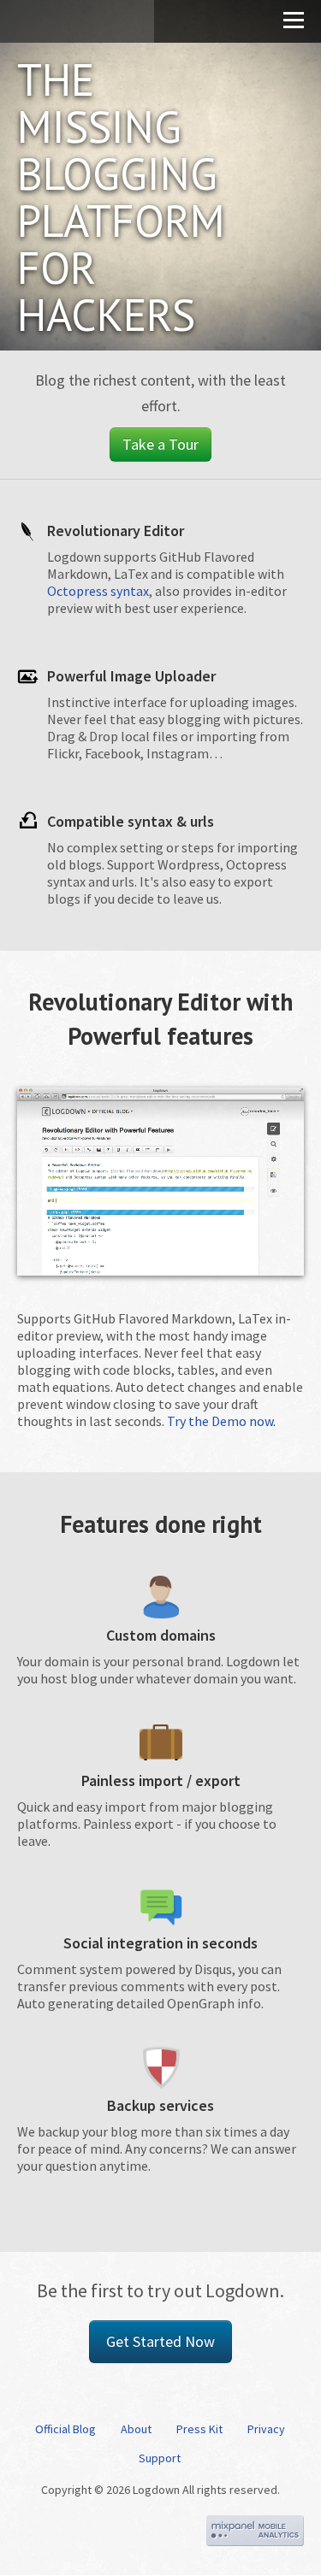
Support (160, 2458)
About (136, 2429)
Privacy (266, 2429)
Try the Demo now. (221, 1421)
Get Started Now (160, 2341)
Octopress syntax (98, 591)
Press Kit (199, 2429)
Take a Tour (160, 444)
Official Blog (65, 2429)
